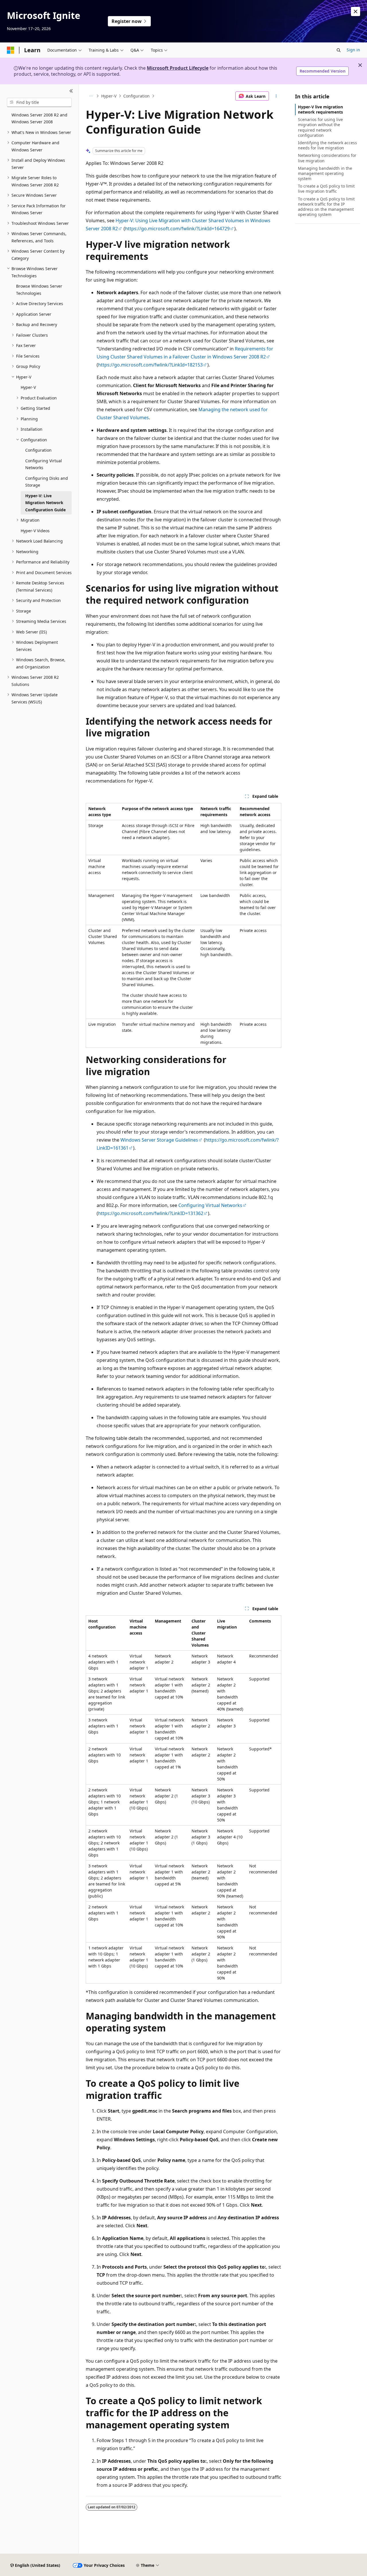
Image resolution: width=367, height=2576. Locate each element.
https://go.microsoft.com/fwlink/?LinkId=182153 (150, 365)
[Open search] (339, 50)
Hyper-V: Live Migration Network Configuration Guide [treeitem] (45, 503)
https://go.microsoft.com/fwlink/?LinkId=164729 (177, 229)
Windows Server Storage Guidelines (159, 1140)
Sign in (353, 50)
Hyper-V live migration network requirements (320, 109)
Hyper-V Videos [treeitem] (35, 531)
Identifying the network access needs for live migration (327, 145)
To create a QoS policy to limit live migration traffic (326, 189)
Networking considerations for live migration (327, 158)
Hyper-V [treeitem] (28, 387)
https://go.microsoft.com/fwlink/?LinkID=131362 (151, 1213)
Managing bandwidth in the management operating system (325, 173)
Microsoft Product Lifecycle (178, 68)
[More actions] (276, 96)
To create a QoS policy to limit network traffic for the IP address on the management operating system (326, 207)
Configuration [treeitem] (38, 450)
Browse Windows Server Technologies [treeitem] (39, 290)
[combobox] (39, 102)
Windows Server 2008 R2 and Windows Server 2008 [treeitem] (39, 118)
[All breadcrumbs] (91, 96)
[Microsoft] (11, 50)
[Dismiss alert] (356, 11)
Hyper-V (109, 96)
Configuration (136, 96)
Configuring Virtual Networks (210, 1205)
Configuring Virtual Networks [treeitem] (44, 464)
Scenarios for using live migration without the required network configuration (320, 127)
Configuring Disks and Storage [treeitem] (47, 482)
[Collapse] (71, 91)
